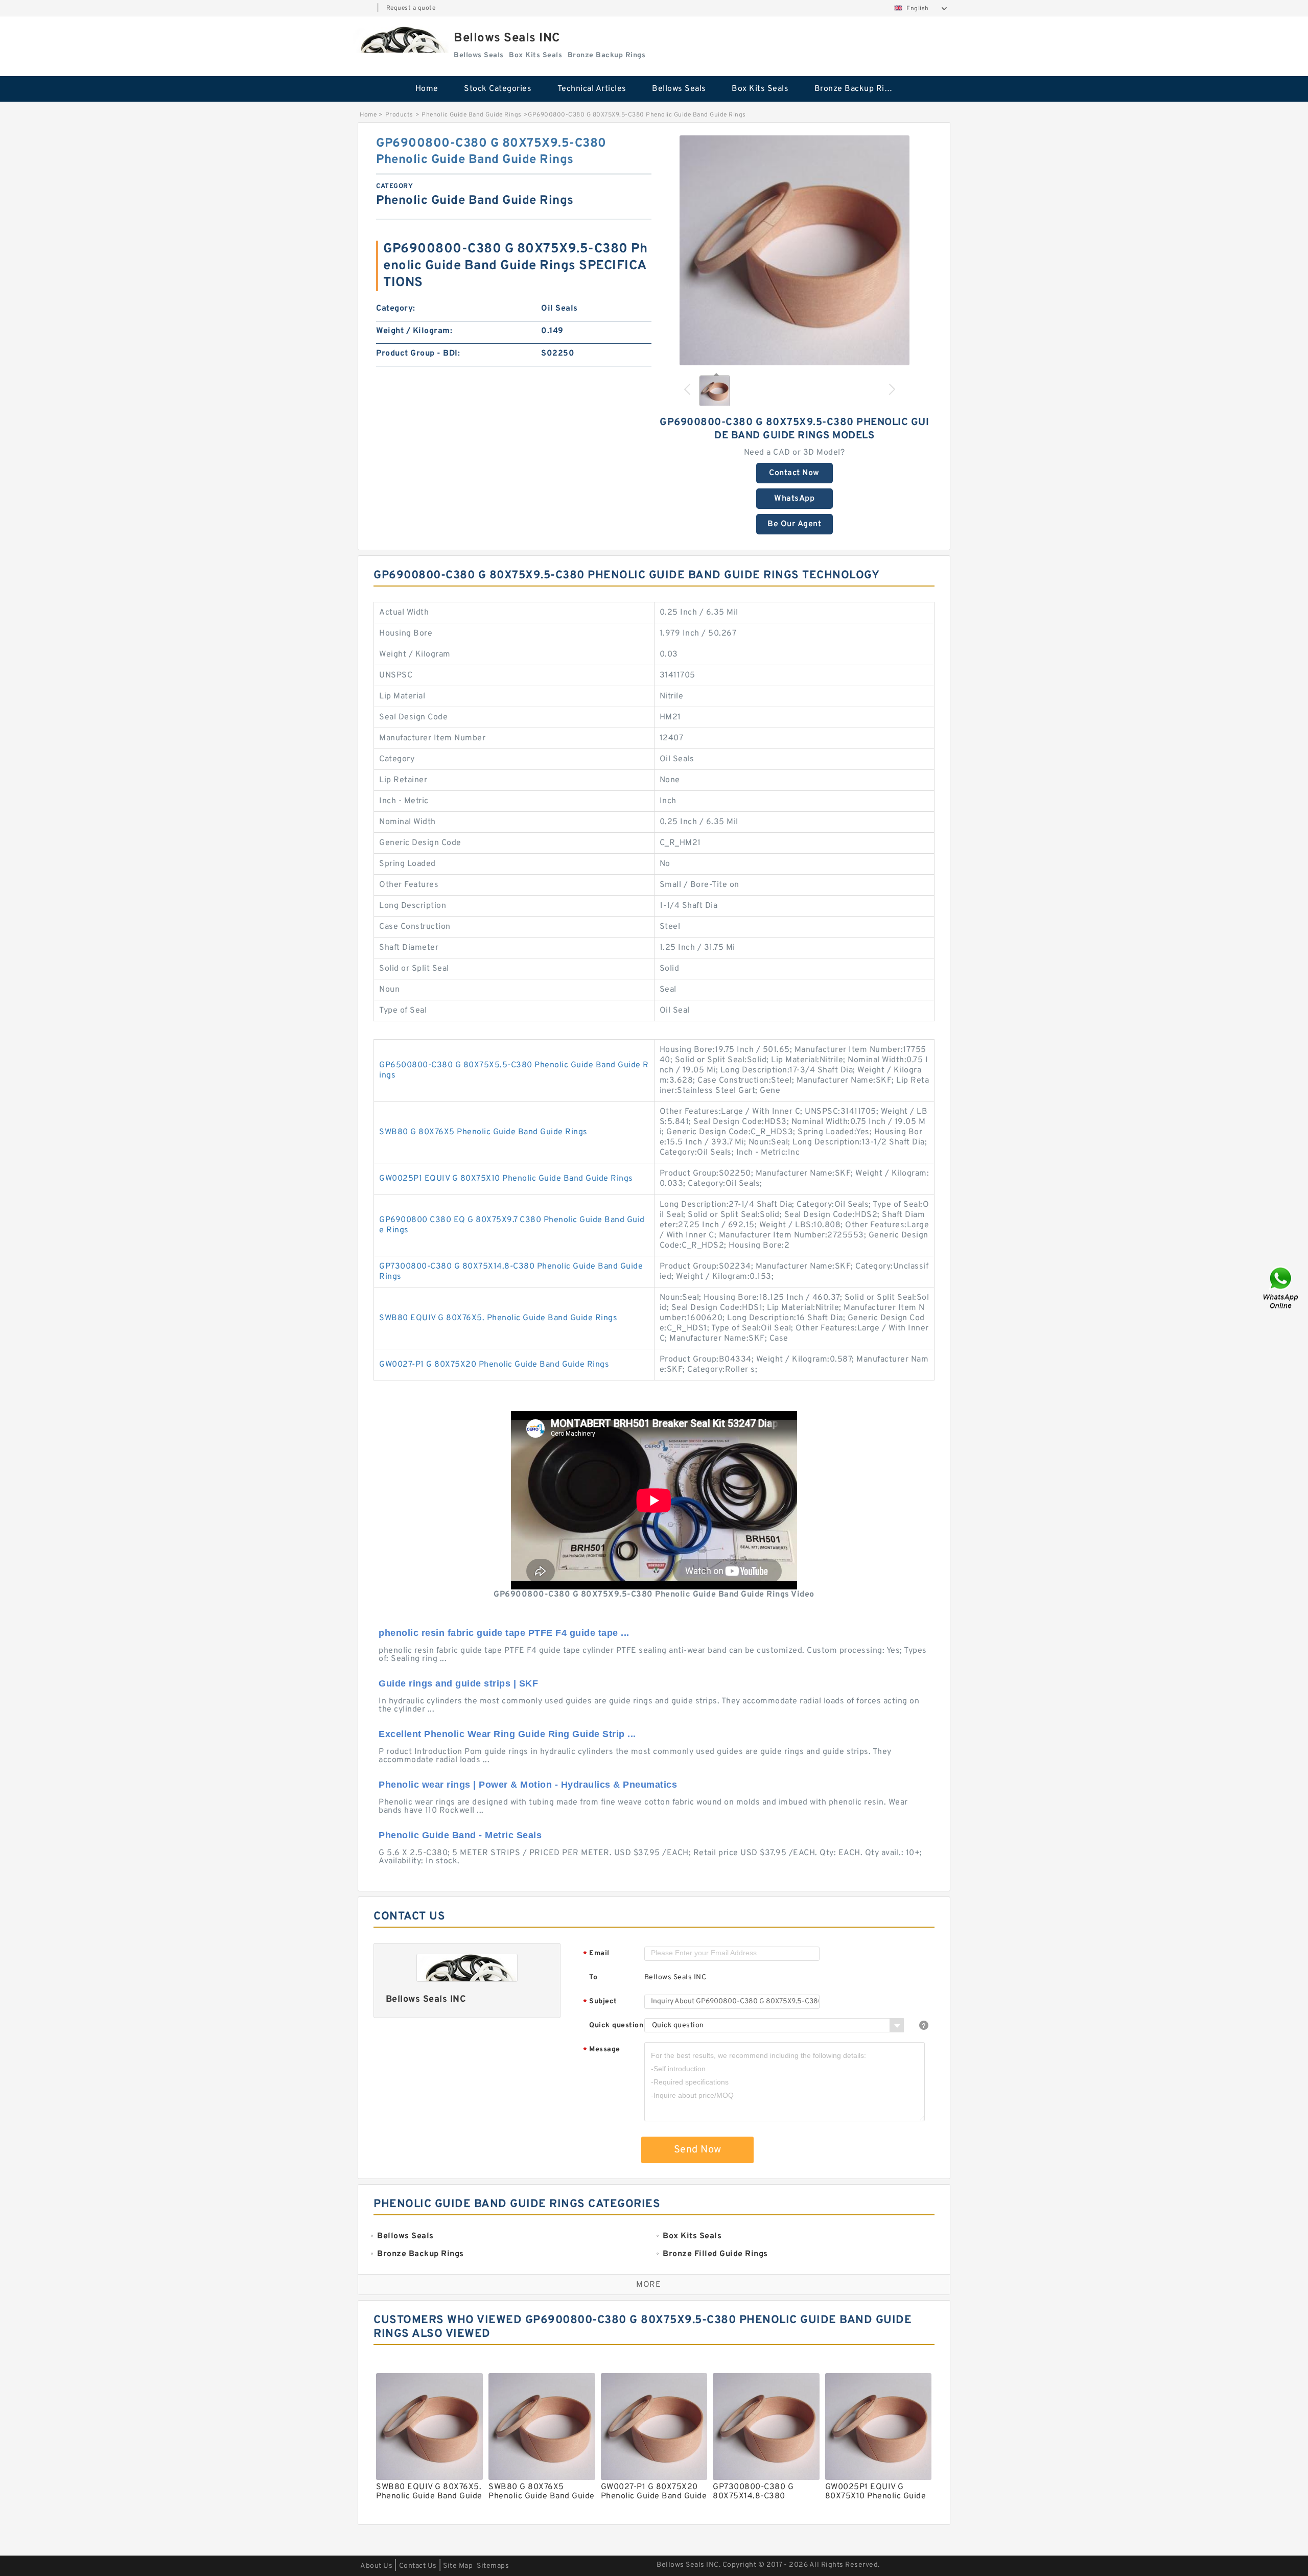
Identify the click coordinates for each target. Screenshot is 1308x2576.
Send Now (698, 2150)
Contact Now (794, 473)
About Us (376, 2566)
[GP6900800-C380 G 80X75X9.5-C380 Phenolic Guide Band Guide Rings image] (795, 250)
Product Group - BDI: (418, 354)
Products (399, 115)
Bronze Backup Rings (857, 89)
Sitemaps (493, 2566)
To (593, 1977)
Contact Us (418, 2566)
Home (427, 89)
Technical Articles (592, 89)
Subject (600, 2002)
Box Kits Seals (760, 89)
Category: (396, 309)
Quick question (616, 2025)
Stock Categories (498, 89)
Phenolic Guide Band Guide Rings (472, 115)
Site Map (458, 2566)
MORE (648, 2285)
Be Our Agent (794, 524)
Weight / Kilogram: (414, 331)
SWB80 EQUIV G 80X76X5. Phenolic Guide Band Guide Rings (498, 1318)
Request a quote (411, 8)
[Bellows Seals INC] (401, 40)
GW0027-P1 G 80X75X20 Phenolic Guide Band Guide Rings (494, 1365)
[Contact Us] (1281, 1288)
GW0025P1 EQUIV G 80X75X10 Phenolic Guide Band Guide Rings (506, 1179)
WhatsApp (794, 499)
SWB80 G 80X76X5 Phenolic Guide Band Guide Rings (483, 1132)
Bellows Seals (679, 89)
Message (602, 2050)
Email (596, 1954)
